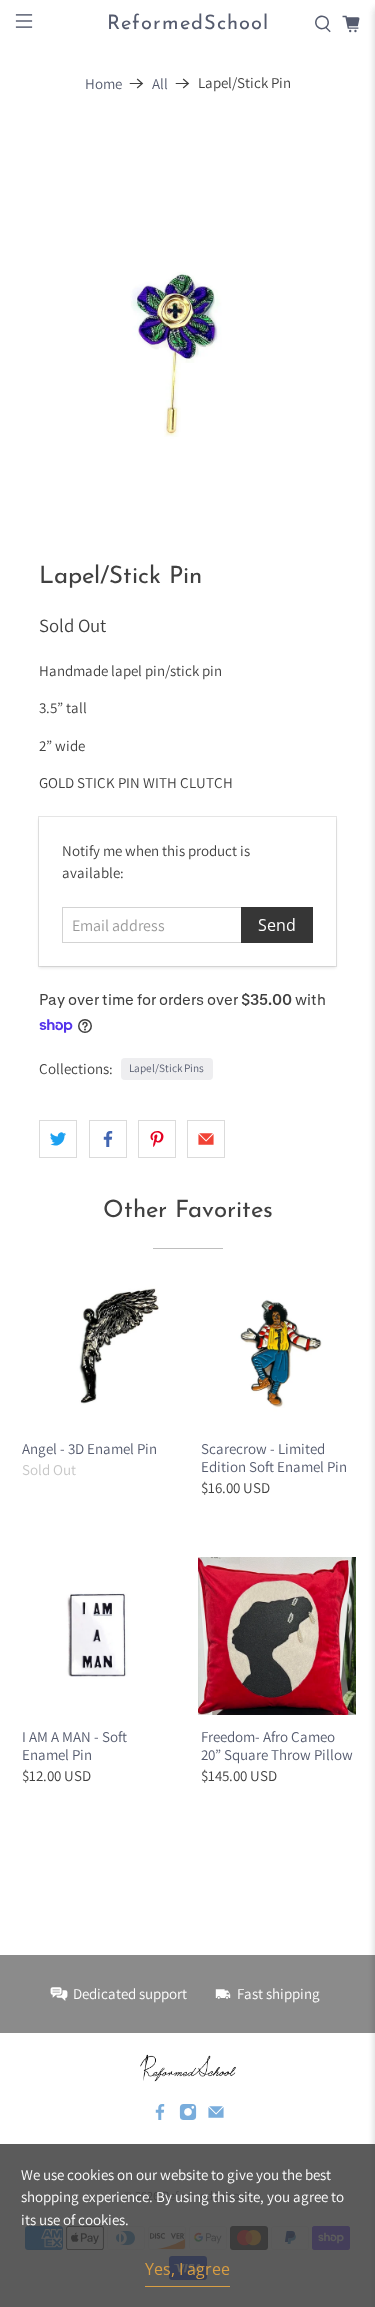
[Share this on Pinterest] (157, 1139)
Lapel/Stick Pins (166, 1068)
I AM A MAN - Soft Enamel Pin (74, 1745)
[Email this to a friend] (206, 1139)
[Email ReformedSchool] (216, 2116)
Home (103, 83)
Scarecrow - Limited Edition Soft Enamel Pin (274, 1457)
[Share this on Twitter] (58, 1139)
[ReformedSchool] (188, 2068)
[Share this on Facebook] (108, 1139)
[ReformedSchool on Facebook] (160, 2116)
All (160, 83)
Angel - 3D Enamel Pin (89, 1448)
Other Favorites (188, 1211)
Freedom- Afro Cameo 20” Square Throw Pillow (277, 1745)
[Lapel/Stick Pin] (187, 316)
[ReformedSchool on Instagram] (188, 2116)
